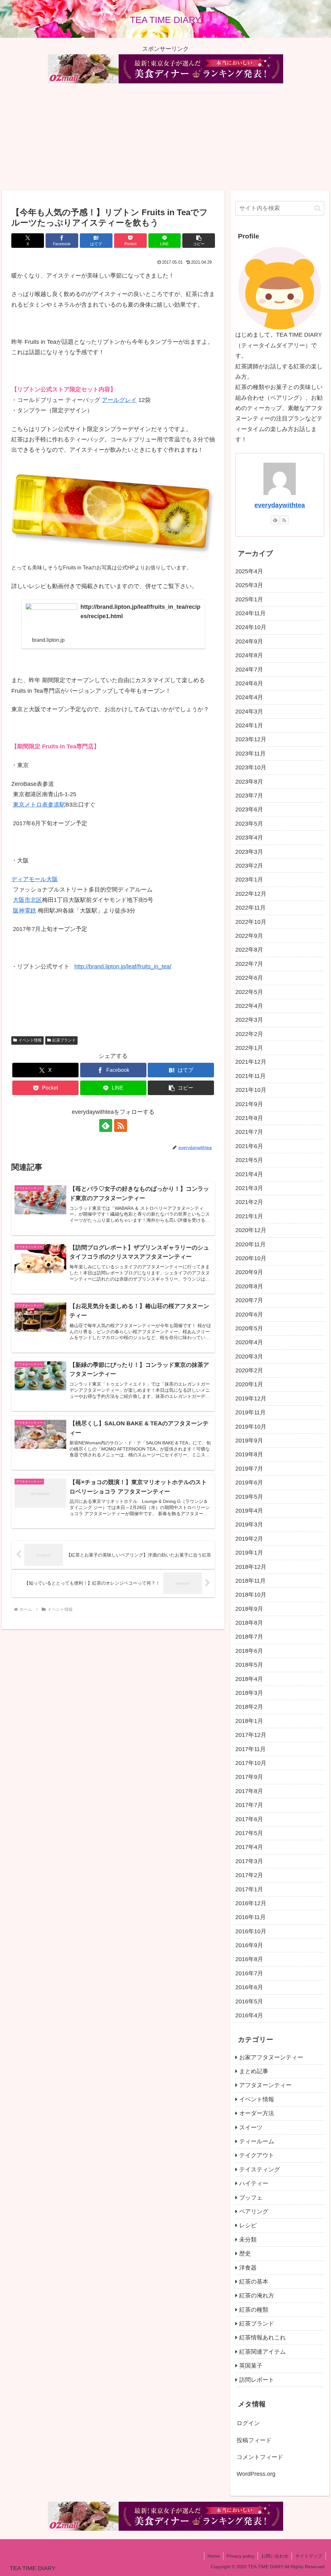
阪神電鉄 (25, 911)
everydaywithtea (280, 505)
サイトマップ (309, 2556)
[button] (199, 241)
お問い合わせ (275, 2556)
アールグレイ (119, 400)
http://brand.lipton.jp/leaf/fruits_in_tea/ (123, 966)
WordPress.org (256, 2474)
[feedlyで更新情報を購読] (106, 1125)
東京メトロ (27, 805)
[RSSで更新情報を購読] (121, 1125)
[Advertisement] (165, 137)
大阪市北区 (27, 900)
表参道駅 (54, 805)
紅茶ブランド (64, 1040)
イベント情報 (30, 1040)
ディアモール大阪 (35, 879)
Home (214, 2556)
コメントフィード (260, 2457)
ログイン (248, 2423)
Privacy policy (240, 2556)
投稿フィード (254, 2440)
